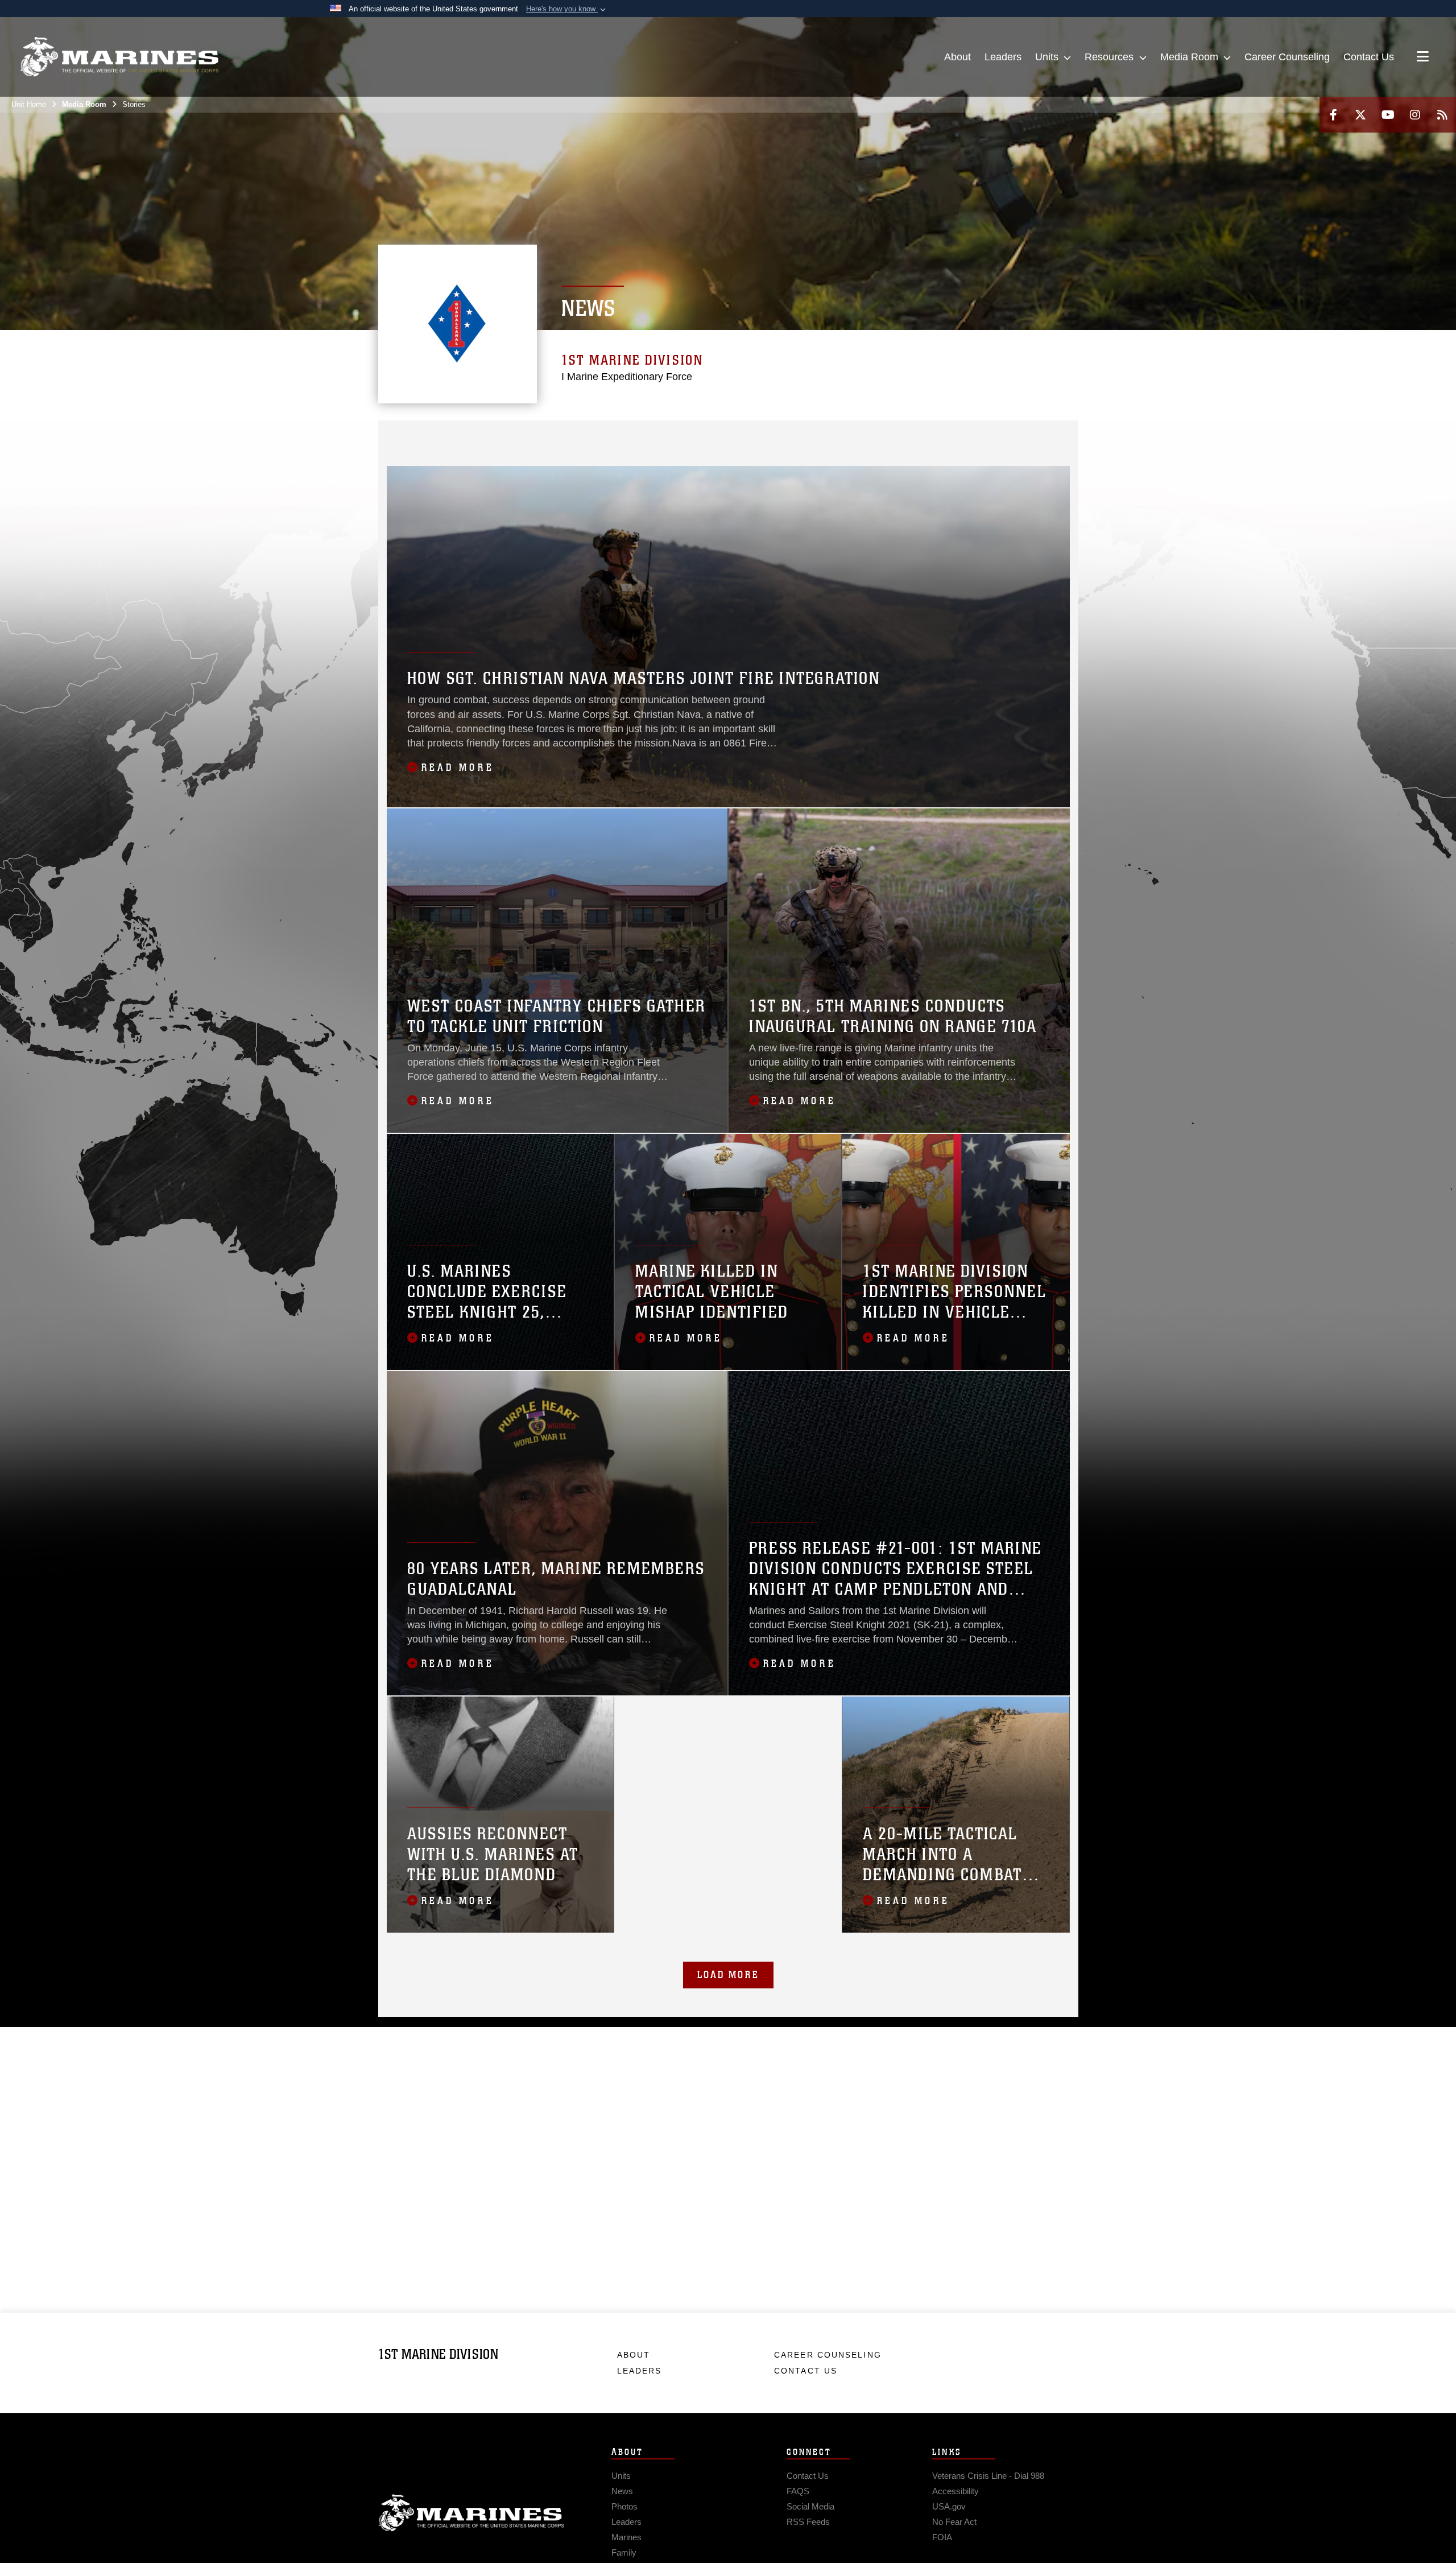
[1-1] (495, 436)
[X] (1360, 115)
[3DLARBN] (446, 451)
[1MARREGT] (470, 436)
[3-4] (816, 436)
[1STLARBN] (990, 436)
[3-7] (792, 436)
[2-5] (644, 436)
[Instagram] (1415, 115)
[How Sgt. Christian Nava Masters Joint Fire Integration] (728, 637)
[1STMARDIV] (396, 436)
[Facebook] (1333, 115)
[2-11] (891, 436)
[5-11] (940, 436)
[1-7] (743, 436)
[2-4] (693, 436)
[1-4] (569, 436)
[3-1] (545, 436)
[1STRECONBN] (1014, 436)
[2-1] (520, 436)
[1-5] (619, 436)
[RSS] (1442, 115)
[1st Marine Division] (119, 57)
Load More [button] (728, 1975)
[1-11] (866, 436)
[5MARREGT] (594, 436)
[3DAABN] (396, 451)
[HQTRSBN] (446, 436)
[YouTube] (1388, 115)
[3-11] (915, 436)
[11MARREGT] (841, 436)
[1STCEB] (965, 436)
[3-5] (668, 436)
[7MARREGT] (717, 436)
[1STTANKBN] (1039, 436)
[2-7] (767, 436)
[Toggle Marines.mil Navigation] (1423, 57)
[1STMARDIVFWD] (421, 436)
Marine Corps (471, 2513)
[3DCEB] (421, 451)
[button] (567, 9)
